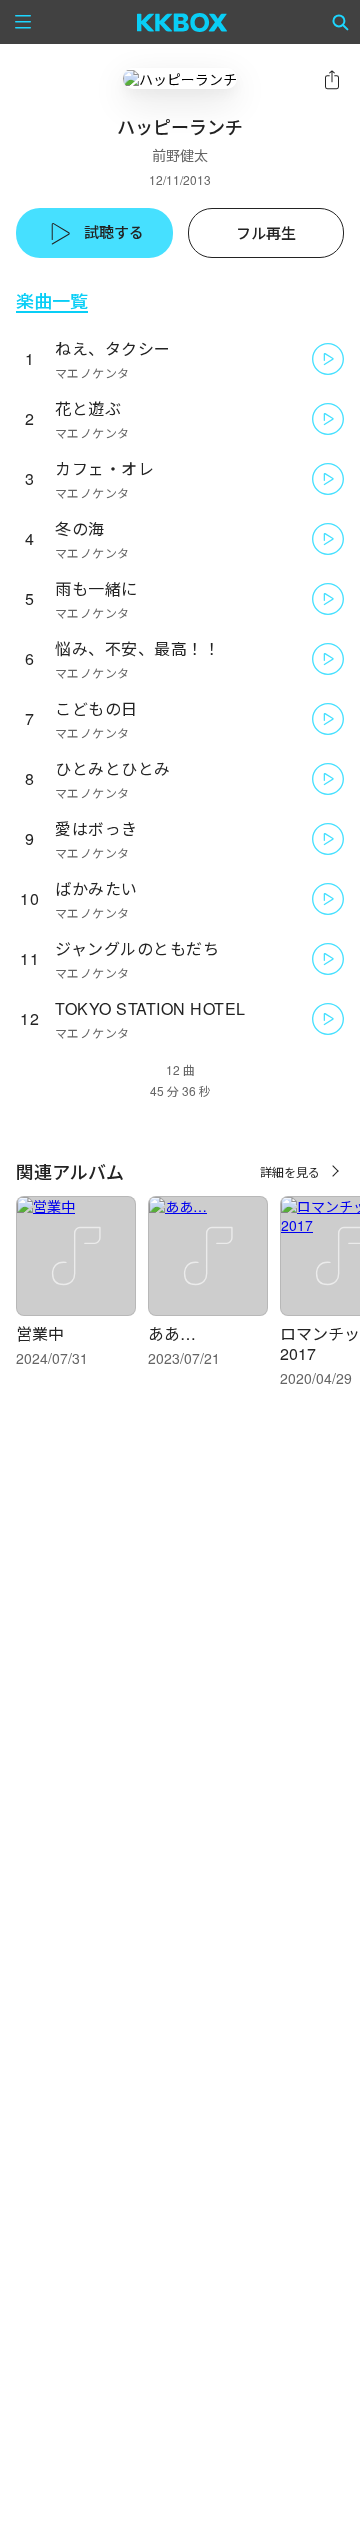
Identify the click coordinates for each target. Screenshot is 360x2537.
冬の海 (80, 528)
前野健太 (180, 155)
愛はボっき (96, 828)
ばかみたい (96, 888)
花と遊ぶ (88, 408)
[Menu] (23, 22)
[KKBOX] (182, 22)
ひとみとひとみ (113, 768)
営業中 (40, 1333)
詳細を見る (290, 1171)
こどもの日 (96, 708)
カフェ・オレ (104, 468)
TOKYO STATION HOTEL (150, 1008)
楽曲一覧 (52, 300)
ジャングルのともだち (137, 948)
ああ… (172, 1333)
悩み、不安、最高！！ (137, 648)
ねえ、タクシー (113, 348)
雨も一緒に (96, 588)
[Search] (341, 22)
